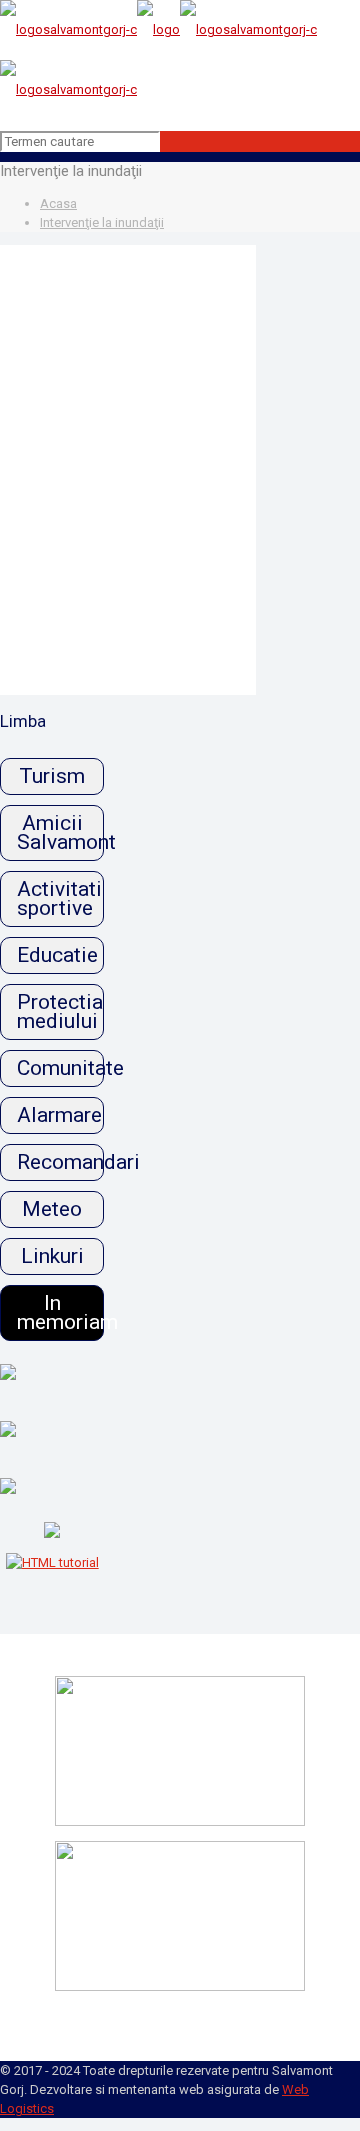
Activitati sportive (59, 898)
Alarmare (59, 1115)
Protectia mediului (60, 1011)
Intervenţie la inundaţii (102, 222)
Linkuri (52, 1256)
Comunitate (60, 1068)
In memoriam (60, 1312)
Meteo (52, 1209)
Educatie (57, 955)
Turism (52, 776)
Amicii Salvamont (60, 832)
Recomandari (60, 1162)
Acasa (58, 203)
